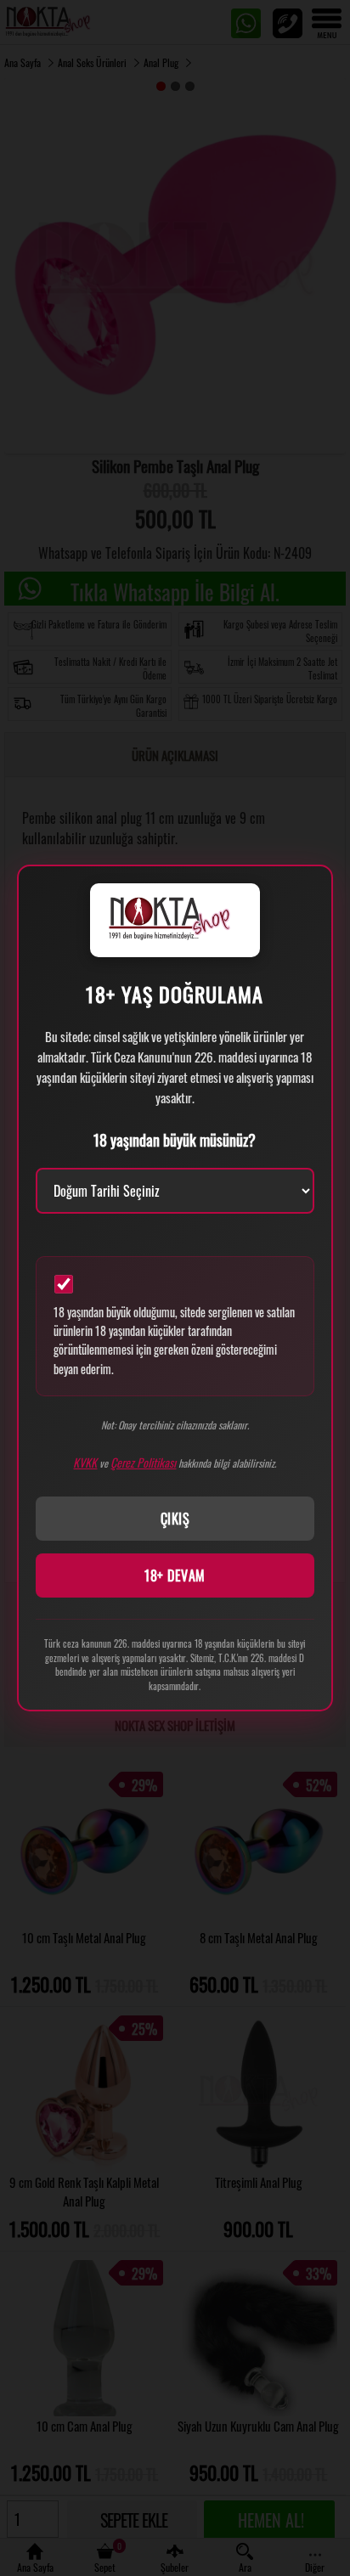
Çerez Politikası (143, 1462)
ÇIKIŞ (175, 1519)
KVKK (85, 1462)
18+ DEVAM (175, 1575)
